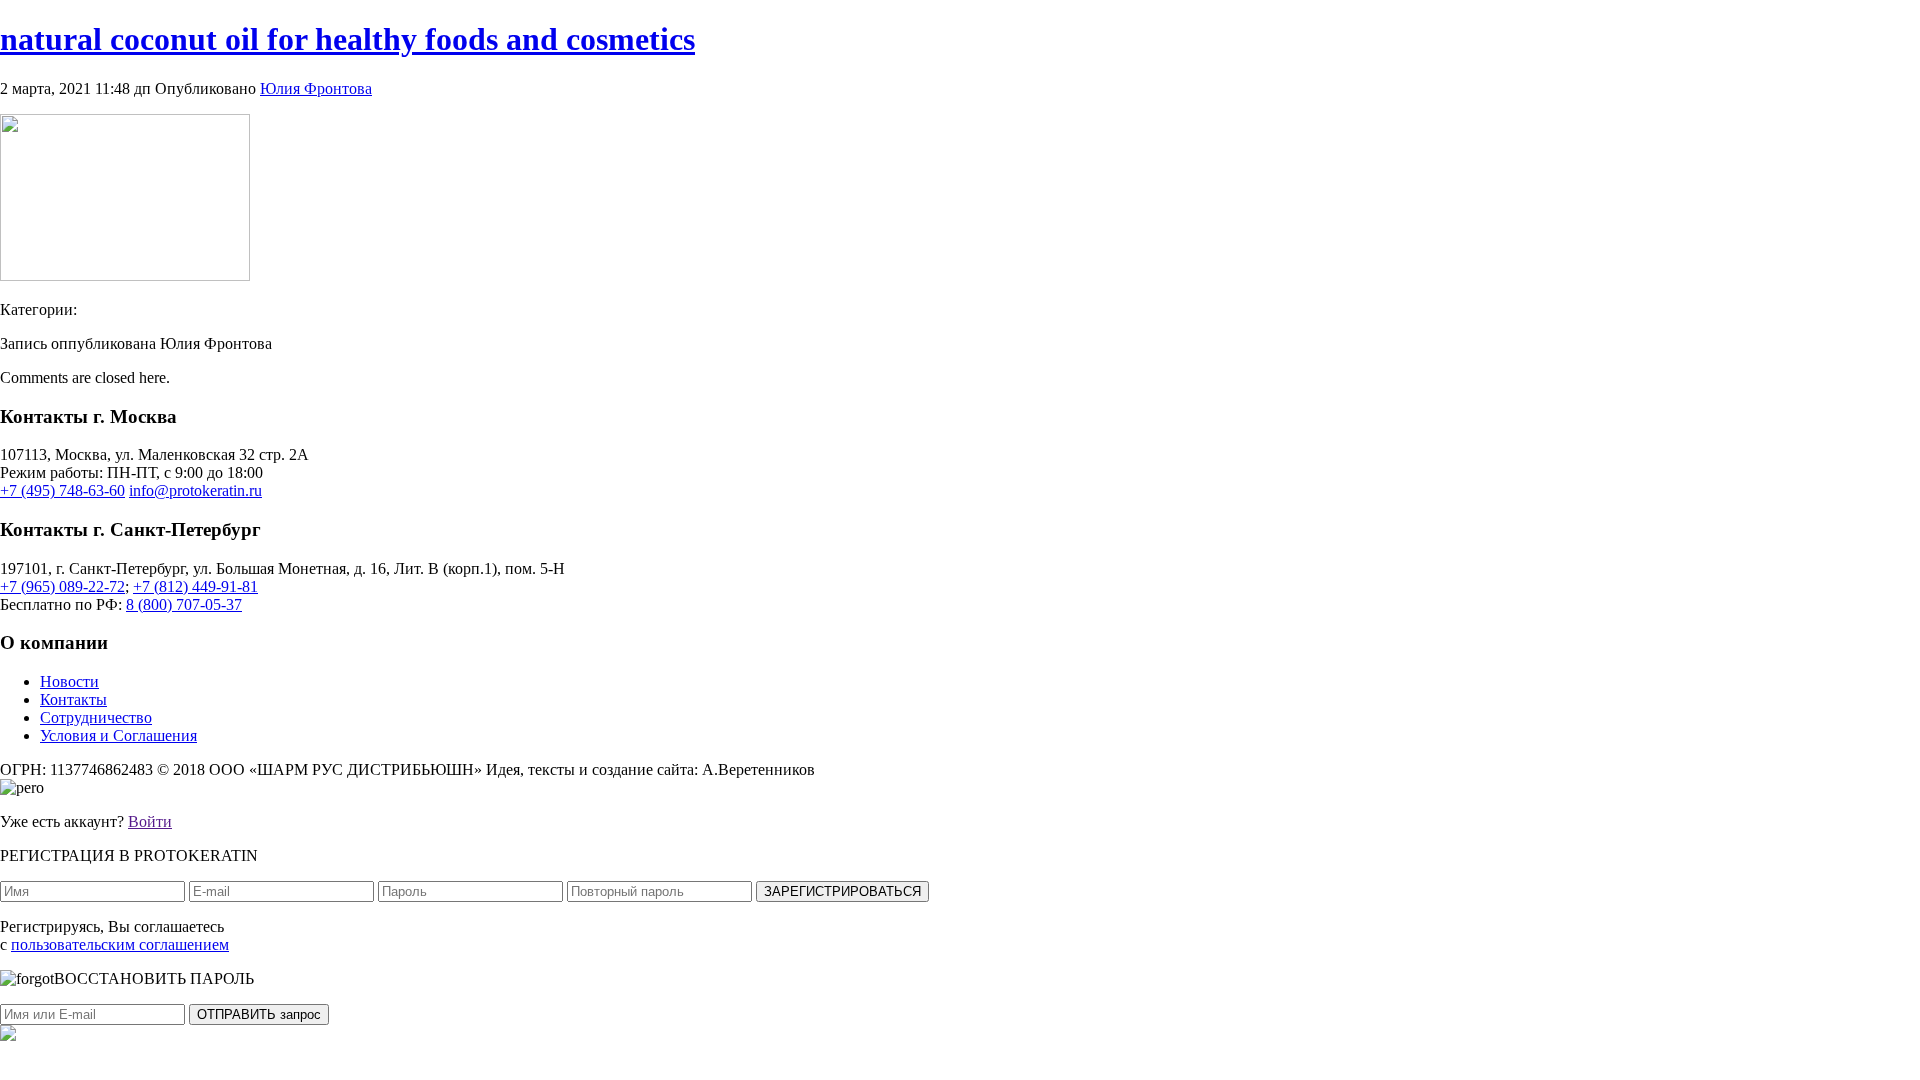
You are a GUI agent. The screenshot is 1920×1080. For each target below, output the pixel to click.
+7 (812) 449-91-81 (195, 586)
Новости (69, 681)
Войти (150, 821)
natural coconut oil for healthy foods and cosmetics (347, 39)
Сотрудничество (96, 717)
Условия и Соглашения (118, 735)
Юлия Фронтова (316, 88)
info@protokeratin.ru (195, 490)
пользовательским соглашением (120, 944)
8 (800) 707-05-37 (184, 604)
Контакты (73, 699)
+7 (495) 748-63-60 (62, 490)
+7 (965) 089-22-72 (62, 586)
